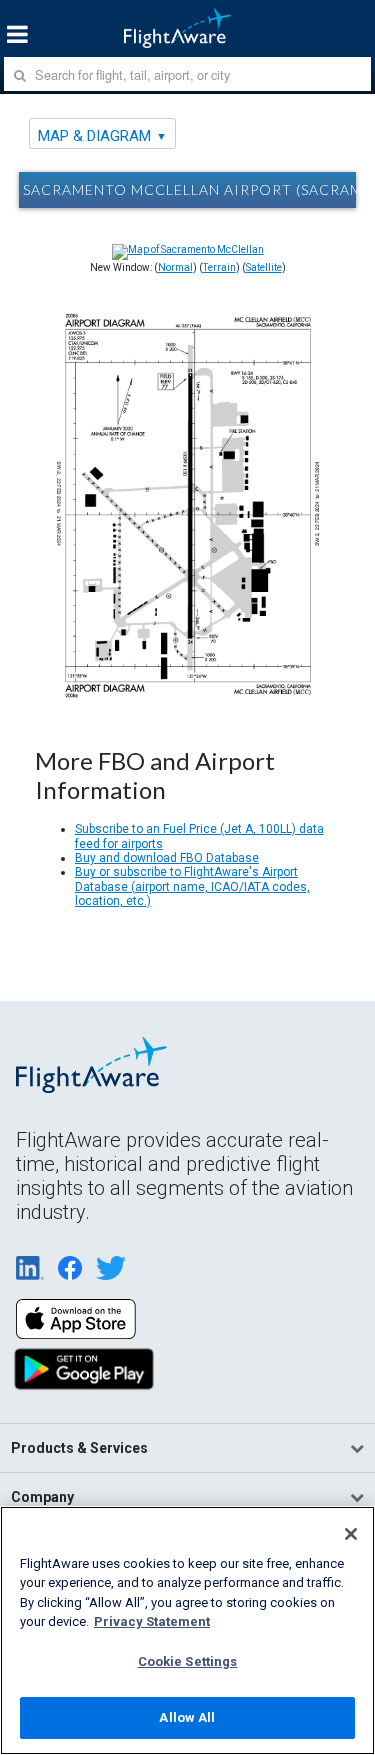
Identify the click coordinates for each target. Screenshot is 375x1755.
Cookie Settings (188, 1661)
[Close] (351, 1534)
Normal (175, 267)
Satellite (264, 267)
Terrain (219, 267)
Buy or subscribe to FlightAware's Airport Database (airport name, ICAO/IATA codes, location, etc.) (192, 886)
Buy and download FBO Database (167, 858)
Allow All (187, 1717)
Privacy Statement (152, 1621)
